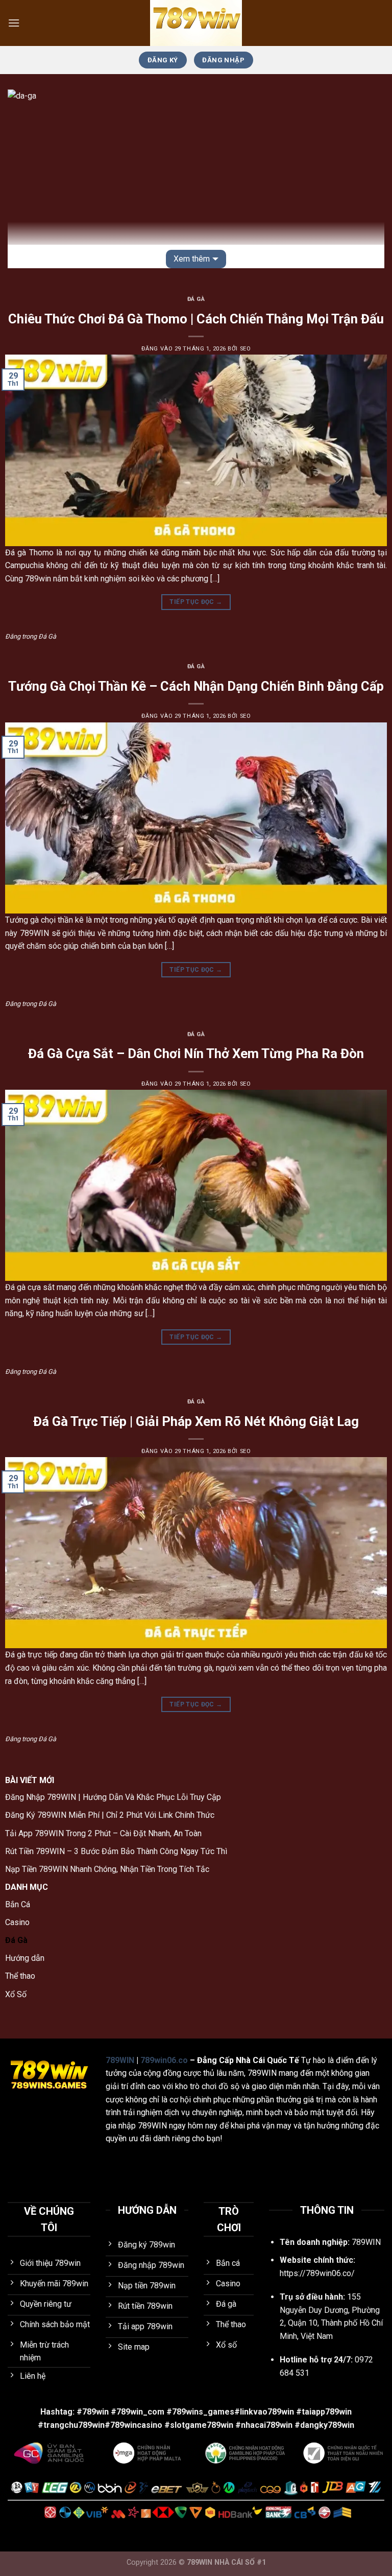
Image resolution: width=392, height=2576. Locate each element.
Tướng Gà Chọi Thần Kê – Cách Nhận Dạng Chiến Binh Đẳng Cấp (196, 686)
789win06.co (164, 2060)
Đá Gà (196, 299)
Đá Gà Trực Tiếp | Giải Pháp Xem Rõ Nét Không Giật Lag (196, 1421)
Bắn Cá (18, 1904)
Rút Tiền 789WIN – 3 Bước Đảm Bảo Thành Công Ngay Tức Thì (116, 1851)
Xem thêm (192, 259)
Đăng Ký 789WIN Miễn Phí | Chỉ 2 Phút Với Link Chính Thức (110, 1815)
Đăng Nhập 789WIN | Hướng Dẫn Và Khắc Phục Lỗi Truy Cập (113, 1797)
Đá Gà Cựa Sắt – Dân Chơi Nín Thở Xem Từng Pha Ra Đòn (196, 1053)
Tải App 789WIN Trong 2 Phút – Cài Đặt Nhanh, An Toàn (103, 1833)
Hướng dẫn (25, 1958)
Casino (17, 1922)
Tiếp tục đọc (196, 602)
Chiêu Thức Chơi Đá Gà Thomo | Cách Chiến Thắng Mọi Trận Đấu (196, 319)
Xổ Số (16, 1994)
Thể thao (20, 1976)
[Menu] (14, 23)
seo (246, 349)
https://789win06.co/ (317, 2273)
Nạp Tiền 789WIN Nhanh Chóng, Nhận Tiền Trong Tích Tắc (107, 1869)
